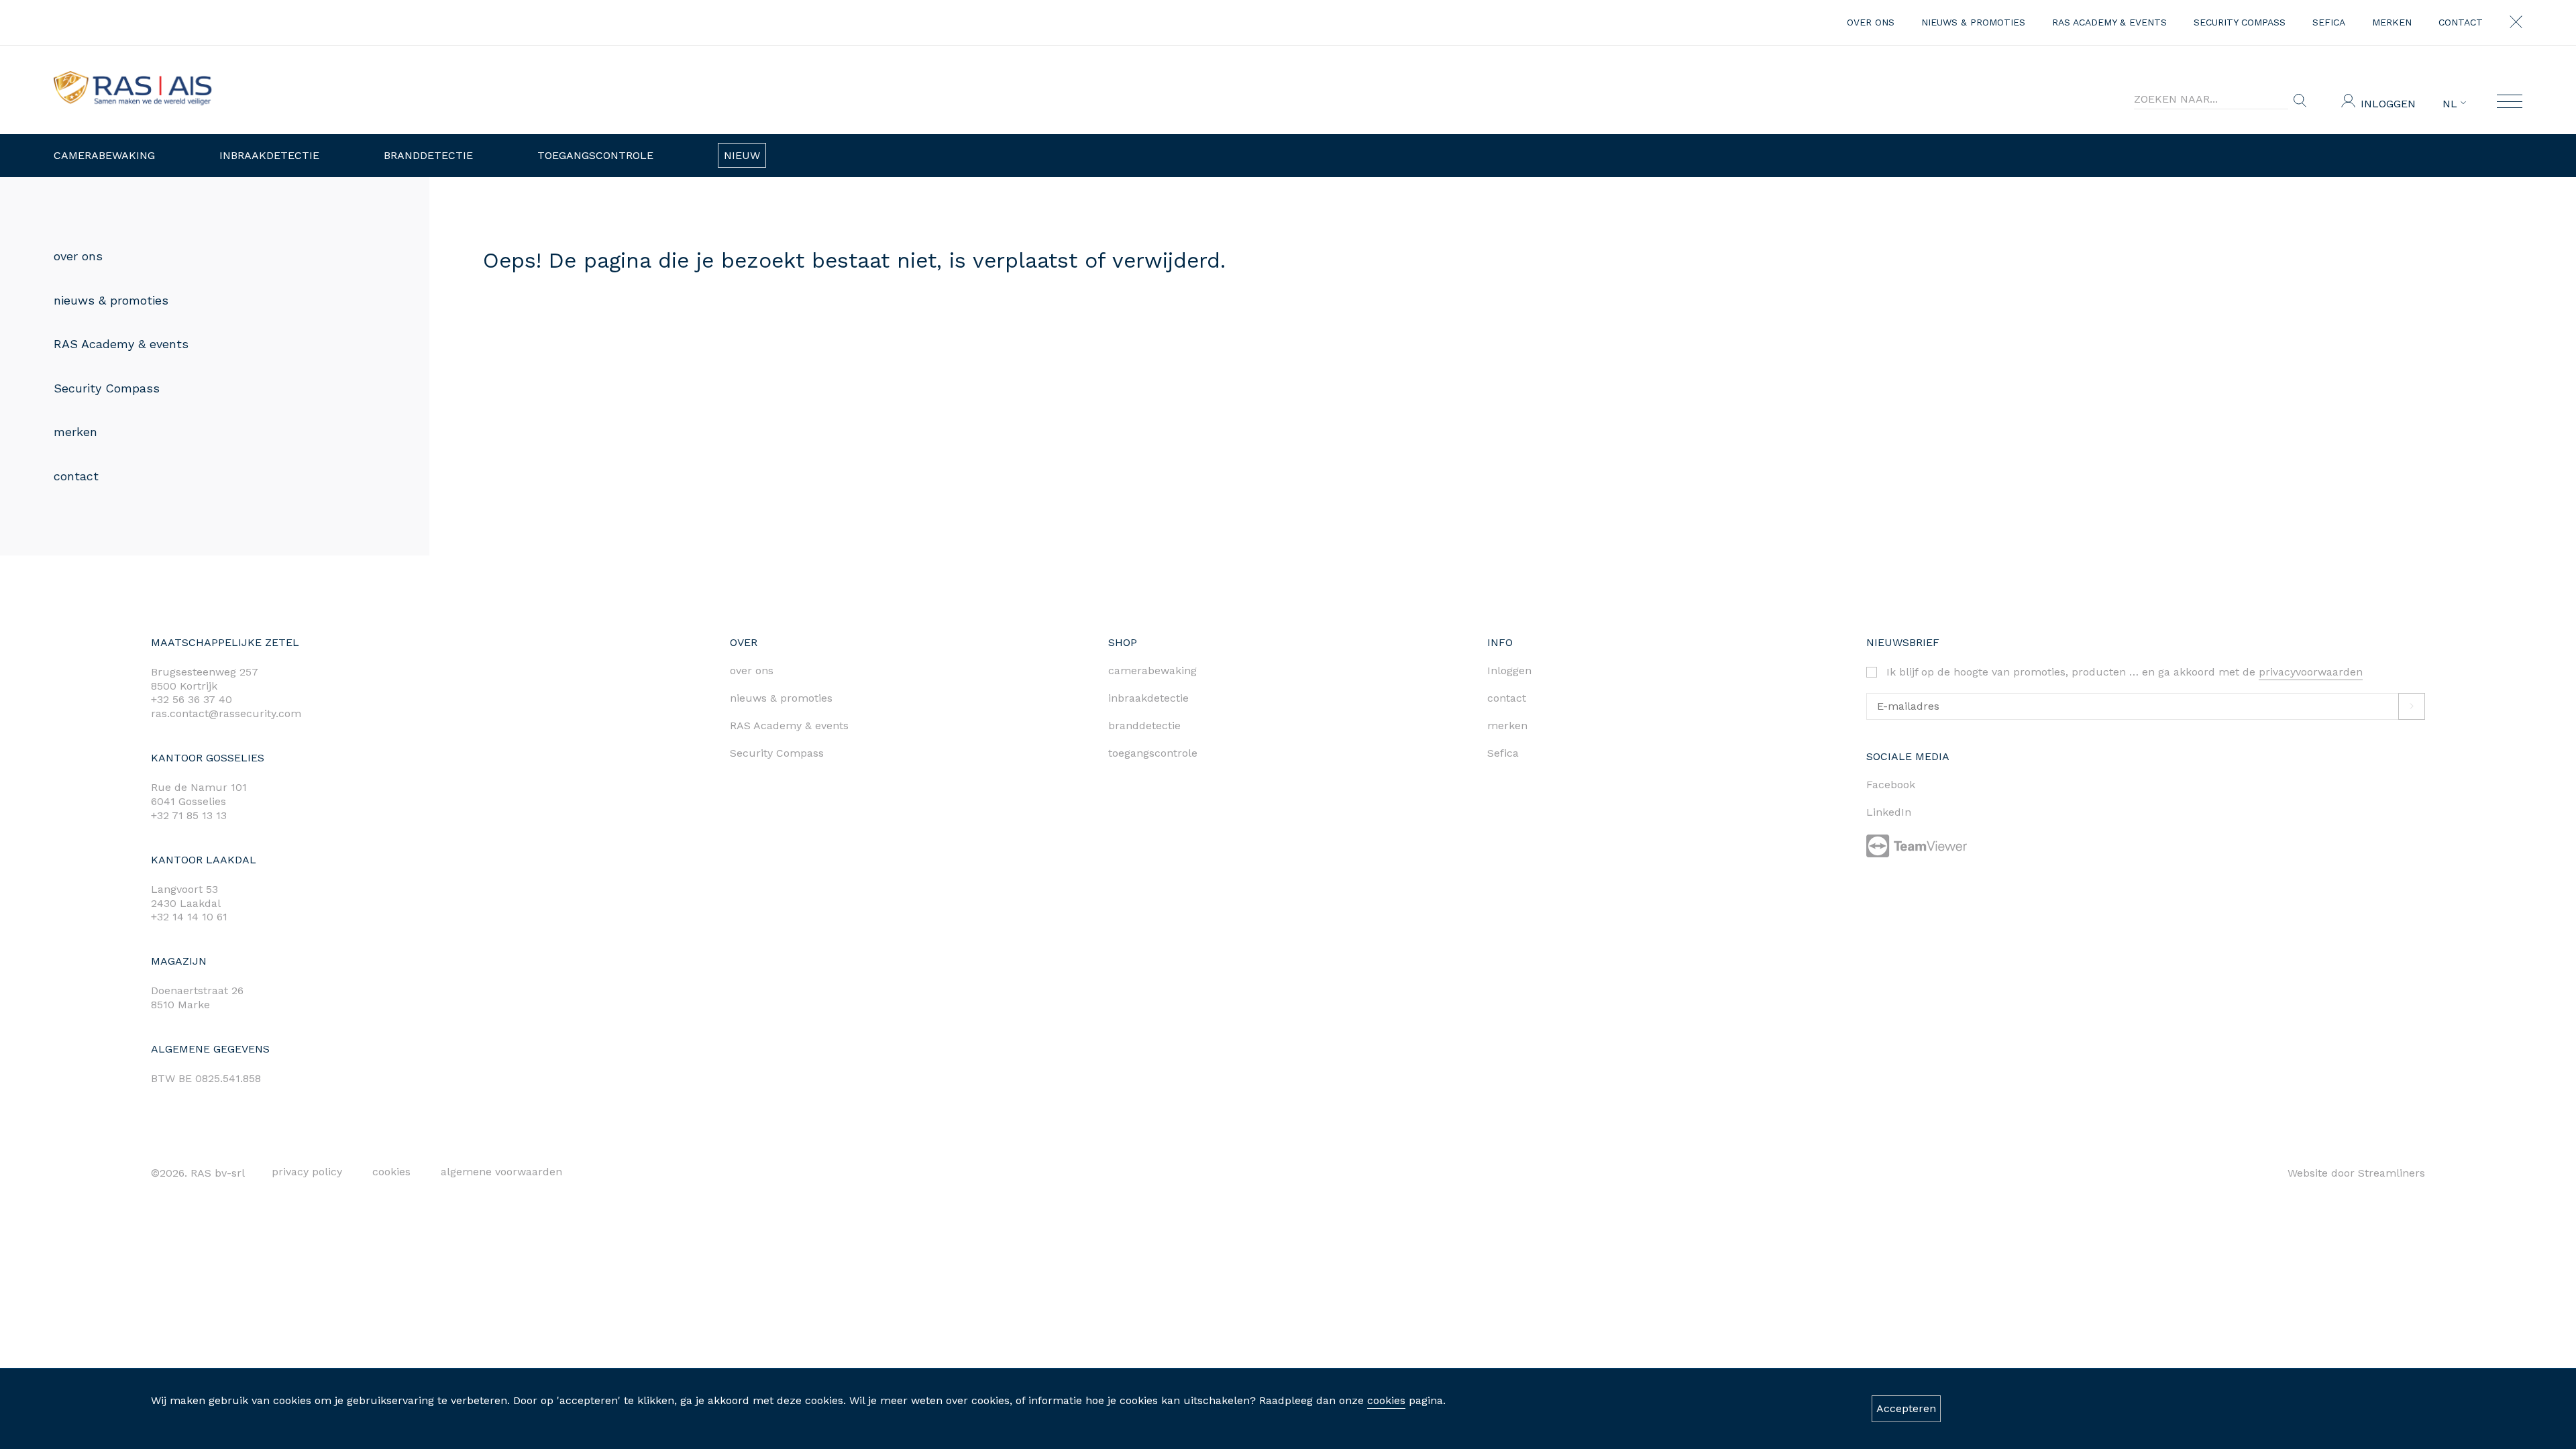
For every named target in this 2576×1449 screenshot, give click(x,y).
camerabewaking (1152, 670)
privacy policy (307, 1172)
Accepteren (1906, 1408)
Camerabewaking (104, 155)
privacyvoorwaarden (2311, 672)
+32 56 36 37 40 (192, 699)
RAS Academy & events (2109, 22)
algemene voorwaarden (501, 1172)
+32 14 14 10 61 (189, 917)
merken (2392, 22)
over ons (1871, 22)
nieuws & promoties (1973, 22)
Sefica (2329, 22)
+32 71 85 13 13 (189, 815)
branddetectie (1144, 726)
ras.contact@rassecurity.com (226, 713)
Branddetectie (428, 155)
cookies (1386, 1400)
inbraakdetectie (1148, 698)
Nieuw (742, 155)
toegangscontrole (1153, 753)
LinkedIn (1889, 812)
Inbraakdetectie (269, 155)
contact (2461, 22)
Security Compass (2240, 22)
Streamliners (2392, 1173)
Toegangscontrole (595, 155)
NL (2452, 104)
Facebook (1891, 785)
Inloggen (2388, 104)
